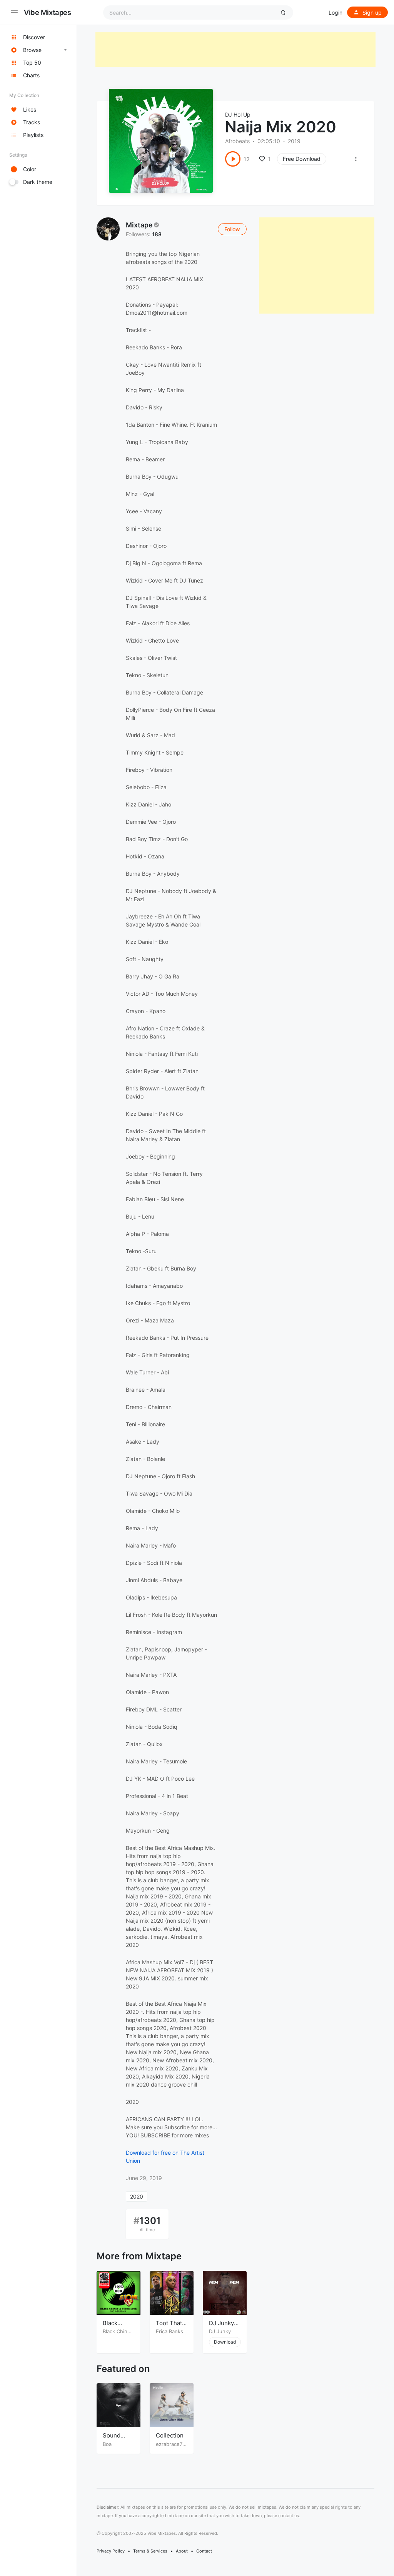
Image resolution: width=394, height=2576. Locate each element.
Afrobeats (237, 141)
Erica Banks (169, 2331)
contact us (289, 2516)
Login (336, 13)
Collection (170, 2435)
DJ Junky (220, 2331)
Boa (107, 2444)
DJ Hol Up (238, 114)
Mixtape (139, 225)
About (182, 2551)
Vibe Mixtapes (48, 12)
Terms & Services (150, 2551)
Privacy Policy (111, 2551)
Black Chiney (118, 2331)
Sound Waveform (116, 2439)
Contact (204, 2551)
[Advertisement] (235, 50)
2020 (137, 2196)
